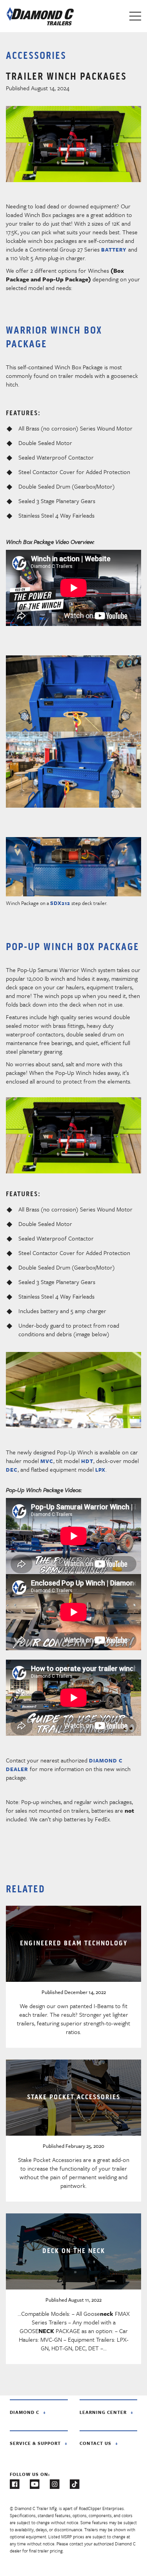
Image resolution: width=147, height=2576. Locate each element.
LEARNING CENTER (103, 2412)
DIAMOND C (24, 2412)
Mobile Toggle (135, 16)
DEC (12, 1470)
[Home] (40, 16)
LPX (100, 1470)
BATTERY (114, 250)
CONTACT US (95, 2443)
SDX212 (60, 903)
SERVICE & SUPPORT (35, 2443)
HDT (87, 1461)
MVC (47, 1461)
